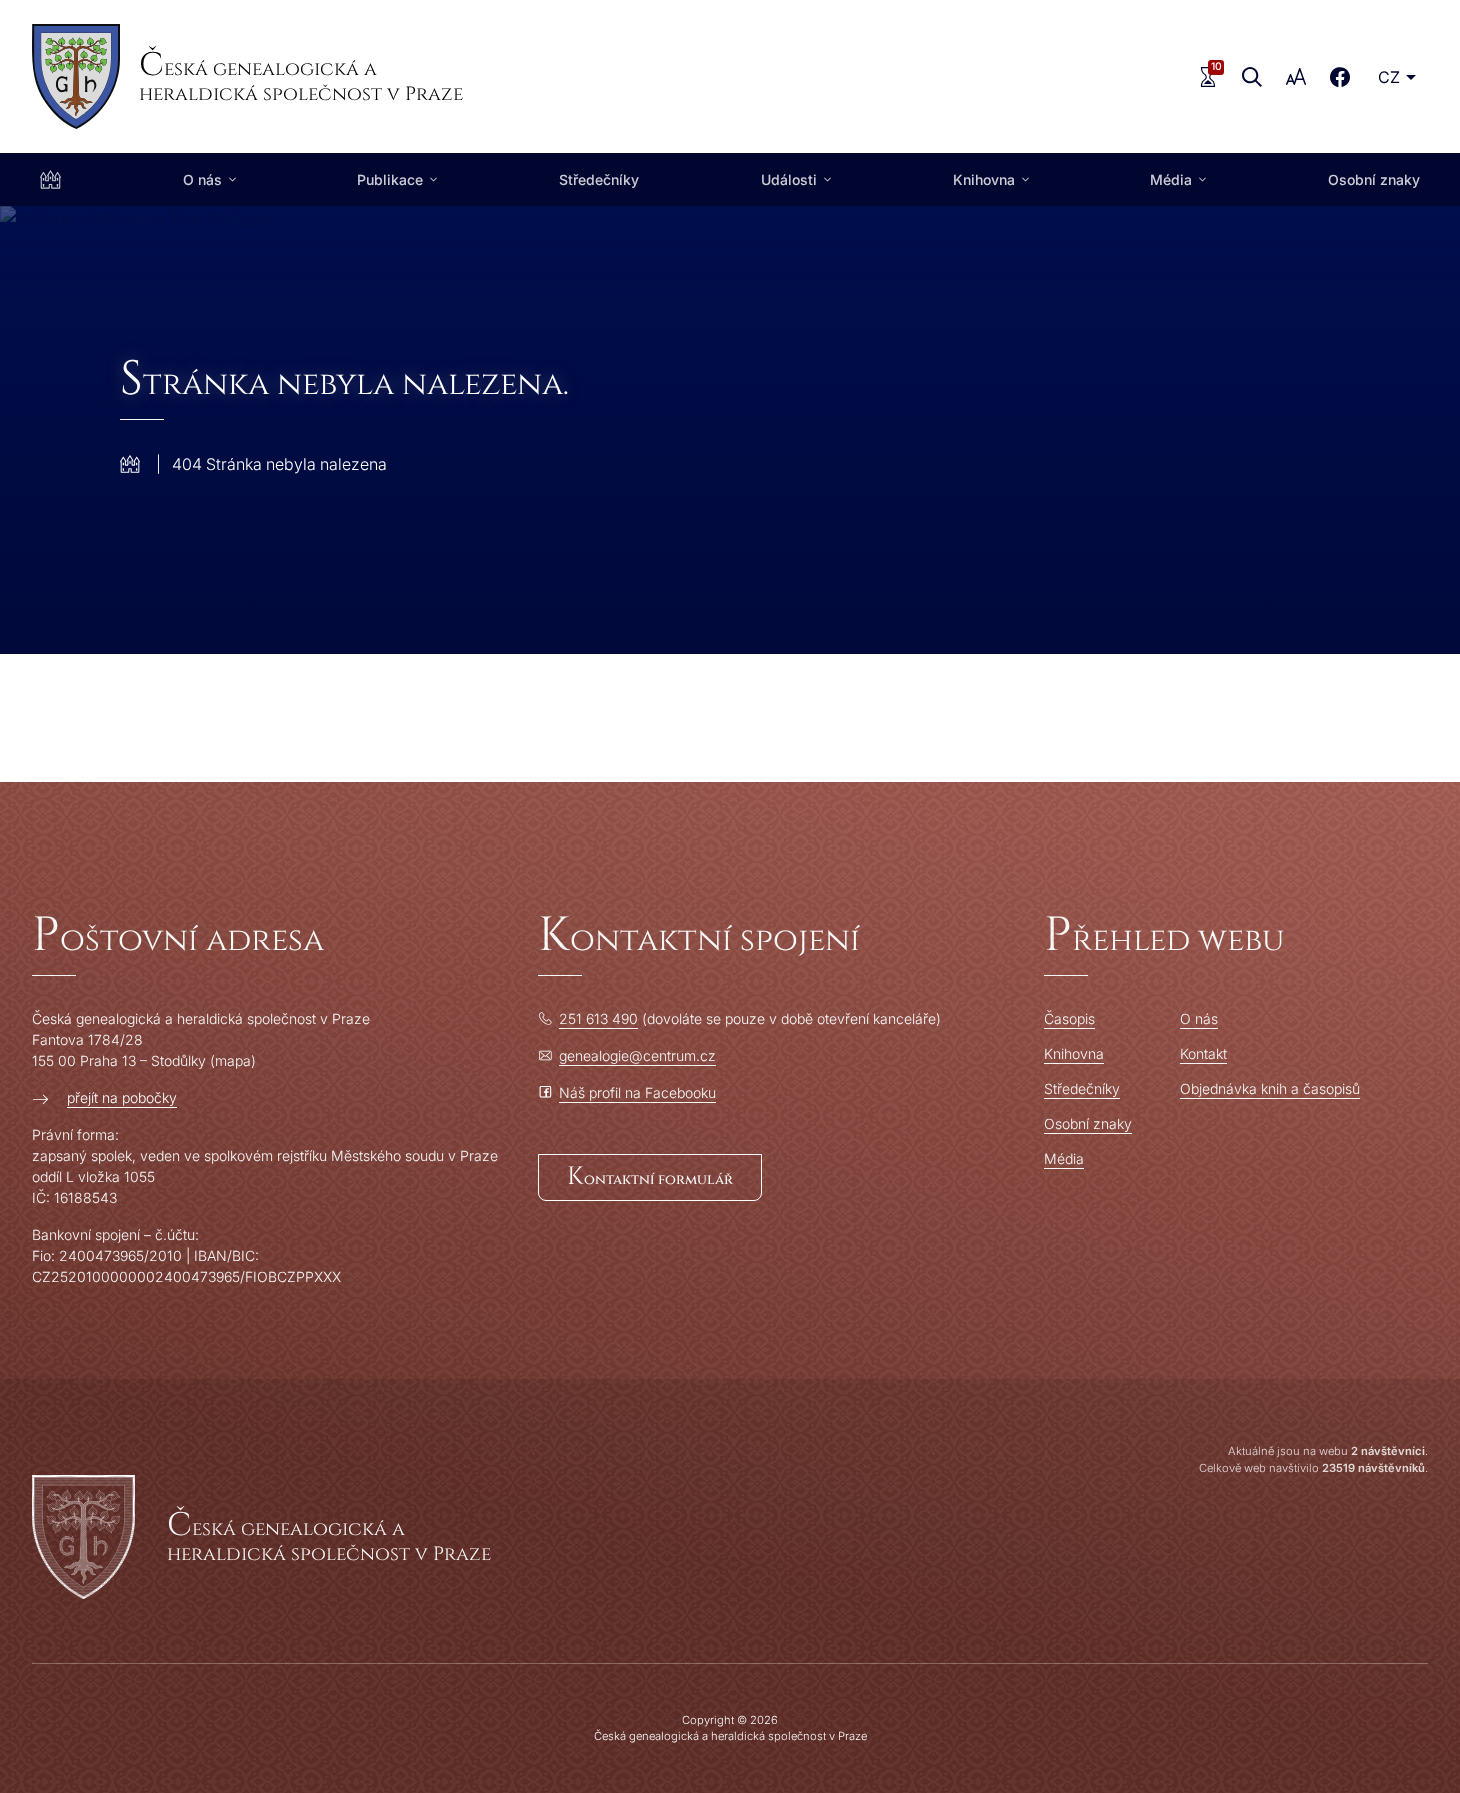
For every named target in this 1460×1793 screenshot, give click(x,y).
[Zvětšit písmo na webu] (1296, 77)
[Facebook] (1340, 77)
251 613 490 (598, 1018)
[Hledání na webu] (1252, 77)
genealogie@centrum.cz (637, 1055)
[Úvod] (50, 179)
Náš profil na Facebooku (637, 1092)
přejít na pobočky (122, 1097)
